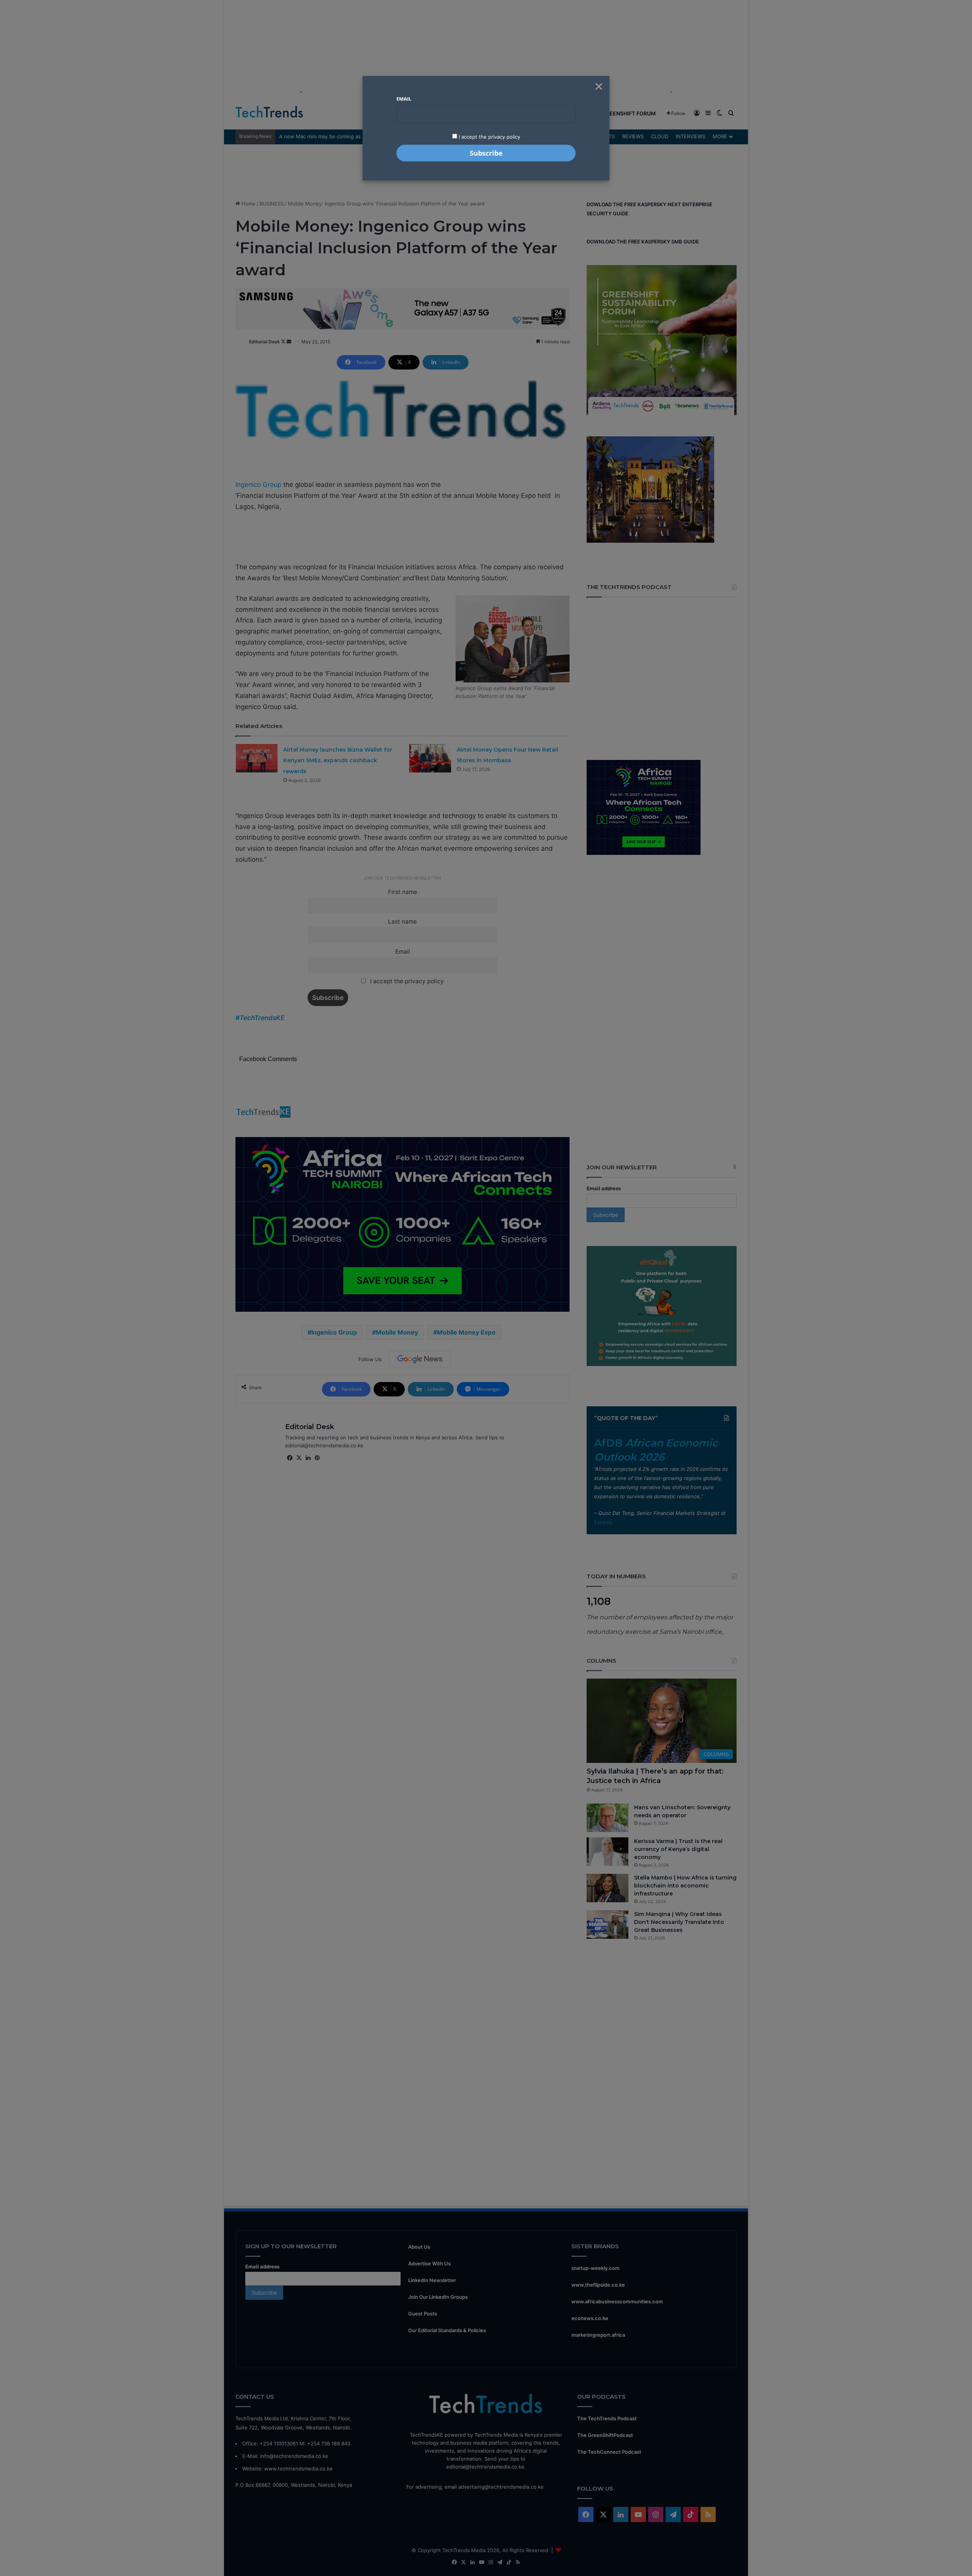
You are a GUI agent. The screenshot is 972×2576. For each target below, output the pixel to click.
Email (404, 99)
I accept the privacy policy (489, 137)
